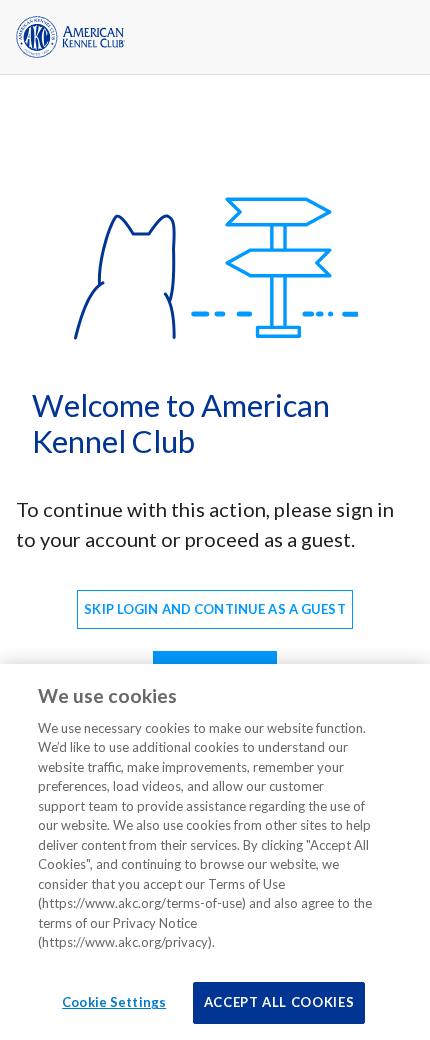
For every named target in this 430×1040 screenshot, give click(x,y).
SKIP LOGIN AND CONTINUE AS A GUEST (214, 609)
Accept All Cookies (279, 1002)
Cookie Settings (114, 1002)
